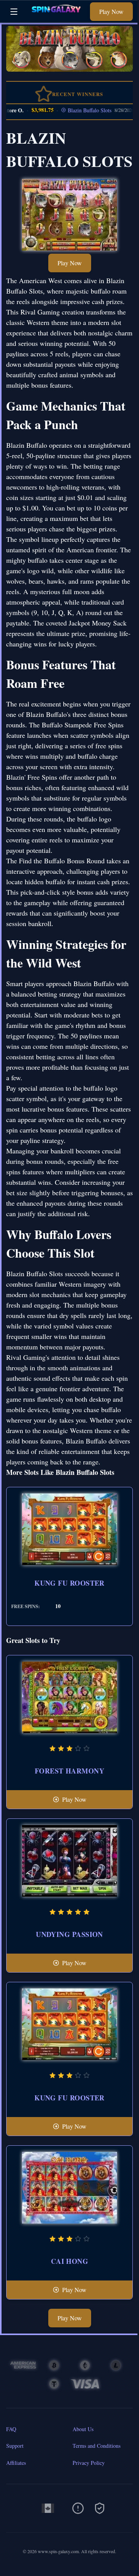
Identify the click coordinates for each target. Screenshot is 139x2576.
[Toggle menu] (14, 12)
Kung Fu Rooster (69, 1583)
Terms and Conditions (97, 2446)
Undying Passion (69, 1934)
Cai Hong (70, 2261)
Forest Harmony (69, 1771)
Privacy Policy (89, 2463)
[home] (56, 17)
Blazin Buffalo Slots (77, 110)
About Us (83, 2429)
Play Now (111, 11)
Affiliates (16, 2463)
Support (15, 2446)
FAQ (11, 2429)
